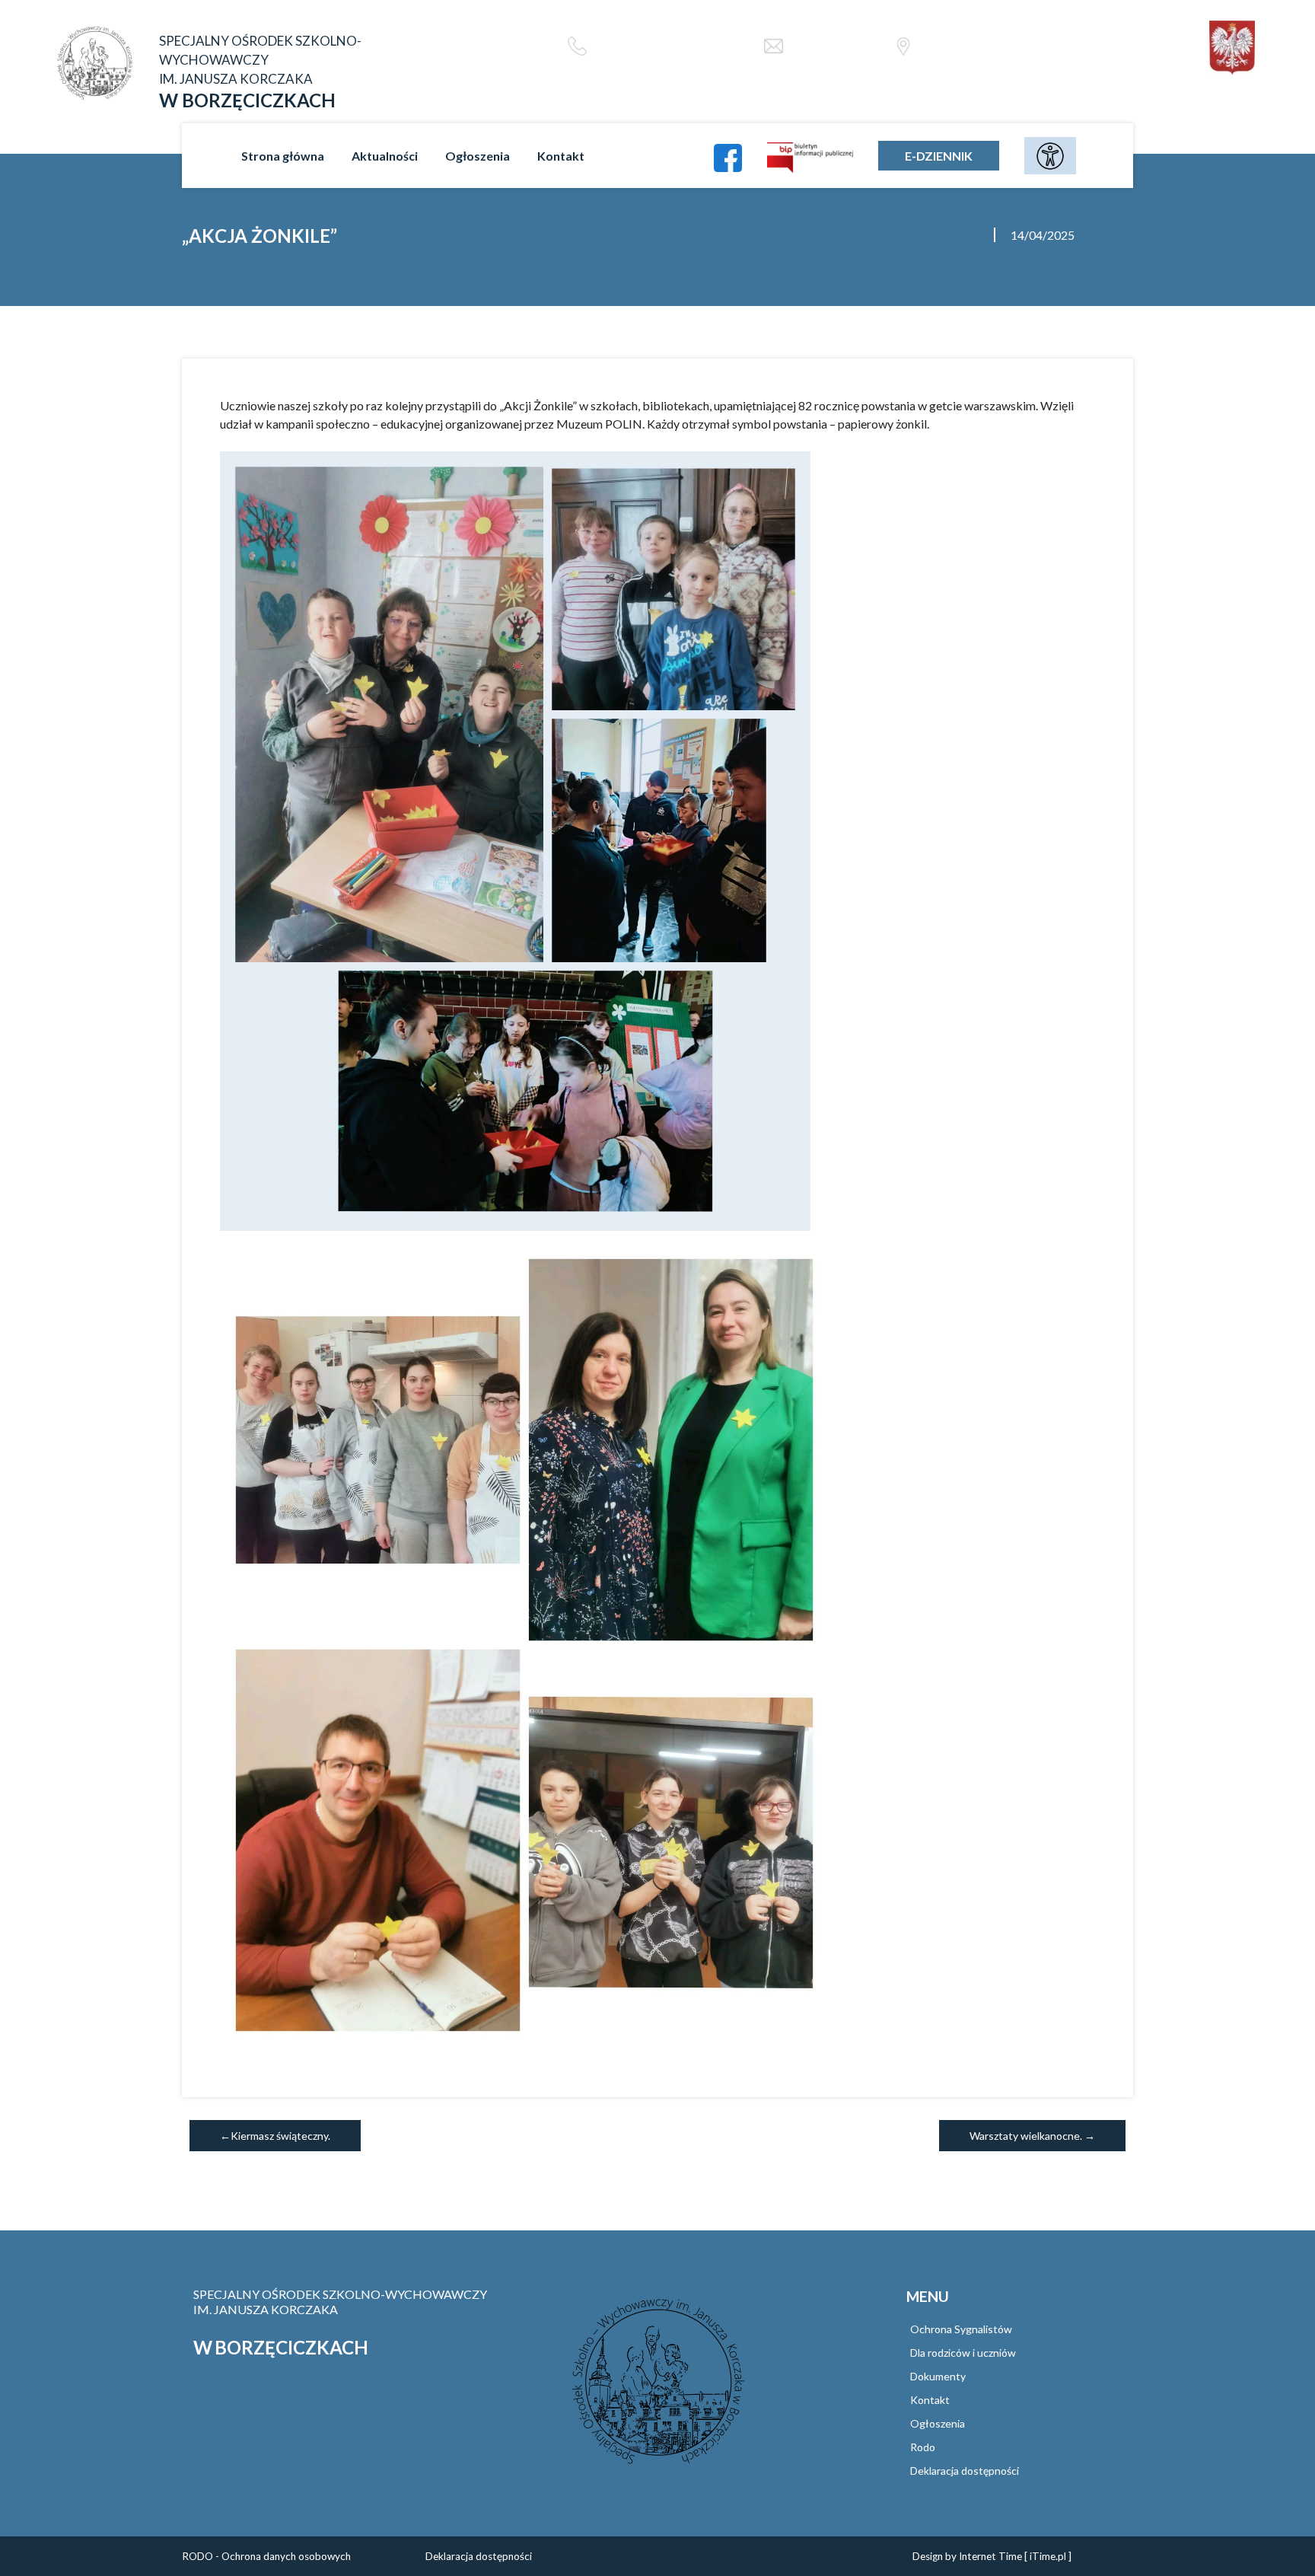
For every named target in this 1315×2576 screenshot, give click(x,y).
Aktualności (385, 156)
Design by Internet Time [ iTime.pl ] (992, 2556)
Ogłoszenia (478, 156)
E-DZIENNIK (939, 156)
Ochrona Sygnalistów (961, 2329)
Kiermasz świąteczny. (280, 2136)
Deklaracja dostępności (965, 2471)
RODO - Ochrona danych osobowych (266, 2556)
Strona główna (283, 156)
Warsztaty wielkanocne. (1026, 2136)
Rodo (923, 2447)
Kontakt (561, 156)
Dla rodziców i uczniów (963, 2353)
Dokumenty (938, 2376)
